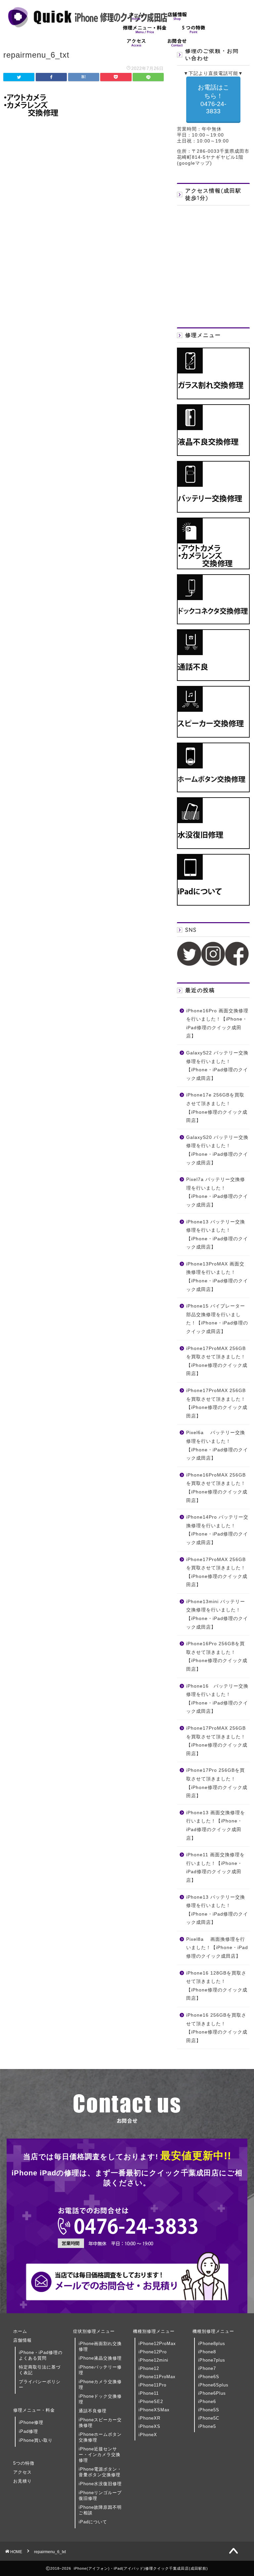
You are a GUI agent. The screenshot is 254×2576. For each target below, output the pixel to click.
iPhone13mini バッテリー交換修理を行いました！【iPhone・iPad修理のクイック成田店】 (217, 1614)
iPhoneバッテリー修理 (100, 2370)
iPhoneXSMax (154, 2410)
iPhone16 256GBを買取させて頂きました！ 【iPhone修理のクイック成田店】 (217, 2028)
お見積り (22, 2481)
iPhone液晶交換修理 (100, 2358)
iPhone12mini (153, 2360)
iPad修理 (28, 2431)
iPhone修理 (31, 2422)
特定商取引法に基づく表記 (40, 2370)
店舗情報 (22, 2340)
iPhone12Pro (153, 2352)
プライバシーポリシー (40, 2384)
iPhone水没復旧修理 (100, 2484)
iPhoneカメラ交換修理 (100, 2384)
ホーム (20, 2331)
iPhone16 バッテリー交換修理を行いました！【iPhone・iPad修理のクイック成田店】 (217, 1699)
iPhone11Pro (152, 2385)
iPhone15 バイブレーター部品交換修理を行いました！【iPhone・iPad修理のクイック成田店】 (217, 1319)
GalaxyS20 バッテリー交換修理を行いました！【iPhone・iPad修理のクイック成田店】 (217, 1150)
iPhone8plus (212, 2344)
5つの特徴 (24, 2463)
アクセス (22, 2472)
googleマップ (194, 163)
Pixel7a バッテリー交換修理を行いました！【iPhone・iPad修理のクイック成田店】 (217, 1192)
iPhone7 (207, 2368)
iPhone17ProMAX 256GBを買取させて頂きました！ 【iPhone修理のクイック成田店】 (217, 1361)
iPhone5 (207, 2426)
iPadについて (93, 2522)
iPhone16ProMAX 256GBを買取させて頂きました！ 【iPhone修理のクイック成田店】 (217, 1488)
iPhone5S (209, 2410)
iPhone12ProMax (157, 2344)
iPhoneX (148, 2435)
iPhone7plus (212, 2360)
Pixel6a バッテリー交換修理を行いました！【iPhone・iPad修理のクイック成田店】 (217, 1445)
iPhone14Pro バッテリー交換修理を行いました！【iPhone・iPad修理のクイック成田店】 (217, 1530)
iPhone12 (149, 2368)
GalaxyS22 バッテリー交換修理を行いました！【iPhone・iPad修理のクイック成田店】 (217, 1066)
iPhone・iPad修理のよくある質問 (41, 2355)
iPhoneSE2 (151, 2402)
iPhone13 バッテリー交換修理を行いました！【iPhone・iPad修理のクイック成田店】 (217, 1235)
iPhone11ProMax (157, 2377)
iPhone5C (209, 2418)
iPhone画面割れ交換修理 (100, 2346)
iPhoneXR (149, 2418)
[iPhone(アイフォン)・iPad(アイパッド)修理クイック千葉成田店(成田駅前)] (88, 27)
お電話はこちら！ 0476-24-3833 (213, 99)
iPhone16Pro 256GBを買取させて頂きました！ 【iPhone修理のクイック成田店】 (217, 1656)
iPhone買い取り (36, 2440)
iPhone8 (207, 2352)
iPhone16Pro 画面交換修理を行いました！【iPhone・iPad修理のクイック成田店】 (217, 1024)
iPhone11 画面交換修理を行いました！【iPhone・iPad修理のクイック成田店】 (215, 1868)
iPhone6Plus (212, 2393)
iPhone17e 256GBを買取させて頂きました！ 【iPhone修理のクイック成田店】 (217, 1108)
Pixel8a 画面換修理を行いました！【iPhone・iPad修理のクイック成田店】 (217, 1948)
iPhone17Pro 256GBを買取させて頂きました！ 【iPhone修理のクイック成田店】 (217, 1783)
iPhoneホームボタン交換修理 (100, 2437)
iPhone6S (209, 2377)
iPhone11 (149, 2393)
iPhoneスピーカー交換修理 (100, 2423)
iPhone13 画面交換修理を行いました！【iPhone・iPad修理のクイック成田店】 (216, 1825)
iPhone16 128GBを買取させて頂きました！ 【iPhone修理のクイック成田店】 (217, 1986)
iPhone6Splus (213, 2385)
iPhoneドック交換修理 (100, 2399)
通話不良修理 (93, 2411)
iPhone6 (207, 2402)
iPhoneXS (149, 2426)
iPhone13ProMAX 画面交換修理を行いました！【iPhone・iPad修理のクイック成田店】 (217, 1277)
